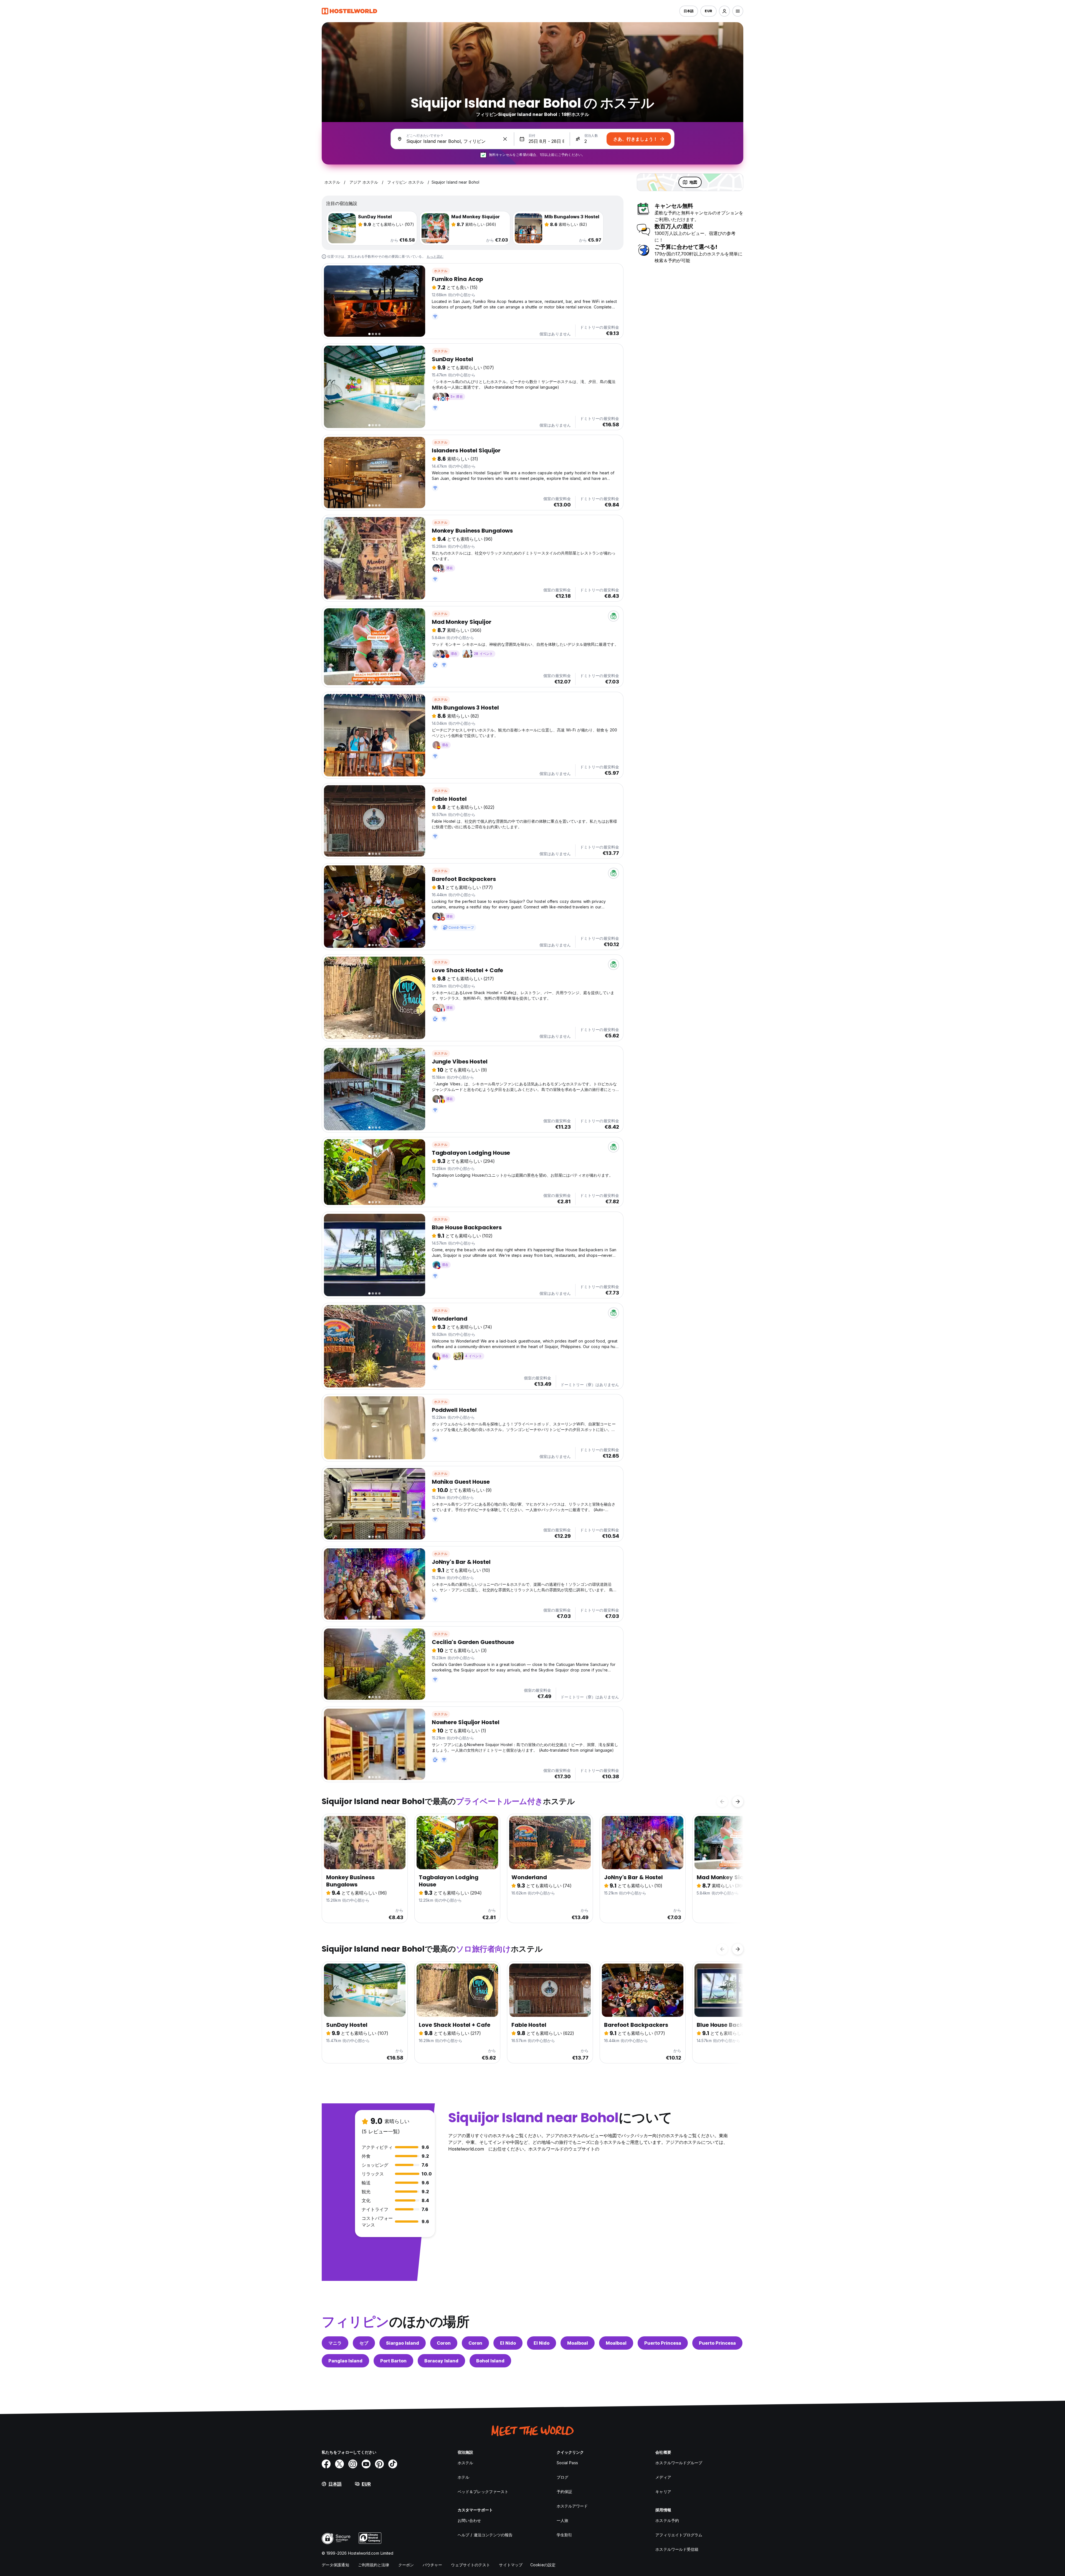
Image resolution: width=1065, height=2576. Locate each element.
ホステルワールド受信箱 (677, 2549)
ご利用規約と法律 (374, 2565)
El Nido (508, 2343)
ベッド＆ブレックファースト (483, 2492)
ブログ (562, 2477)
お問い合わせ (469, 2520)
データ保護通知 (335, 2565)
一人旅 (562, 2520)
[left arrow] (722, 1802)
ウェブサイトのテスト (471, 2565)
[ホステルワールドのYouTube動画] (366, 2464)
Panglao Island (345, 2361)
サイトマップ (511, 2565)
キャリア (663, 2492)
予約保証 (564, 2492)
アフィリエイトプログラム (679, 2535)
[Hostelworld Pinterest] (379, 2464)
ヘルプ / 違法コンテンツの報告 (485, 2535)
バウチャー (433, 2565)
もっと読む (435, 256)
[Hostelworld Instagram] (353, 2464)
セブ (364, 2343)
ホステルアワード (572, 2506)
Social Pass (567, 2463)
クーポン (406, 2565)
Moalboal (578, 2343)
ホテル (463, 2477)
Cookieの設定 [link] (543, 2565)
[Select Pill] (724, 11)
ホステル (441, 271)
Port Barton (393, 2361)
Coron (444, 2343)
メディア (663, 2477)
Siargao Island (403, 2343)
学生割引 (564, 2535)
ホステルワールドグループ (679, 2463)
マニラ (335, 2343)
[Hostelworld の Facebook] (326, 2464)
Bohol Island (490, 2361)
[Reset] (505, 139)
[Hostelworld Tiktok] (393, 2464)
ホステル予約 (667, 2520)
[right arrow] (738, 1802)
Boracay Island (441, 2361)
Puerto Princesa (663, 2343)
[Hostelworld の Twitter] (339, 2464)
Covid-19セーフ (461, 927)
